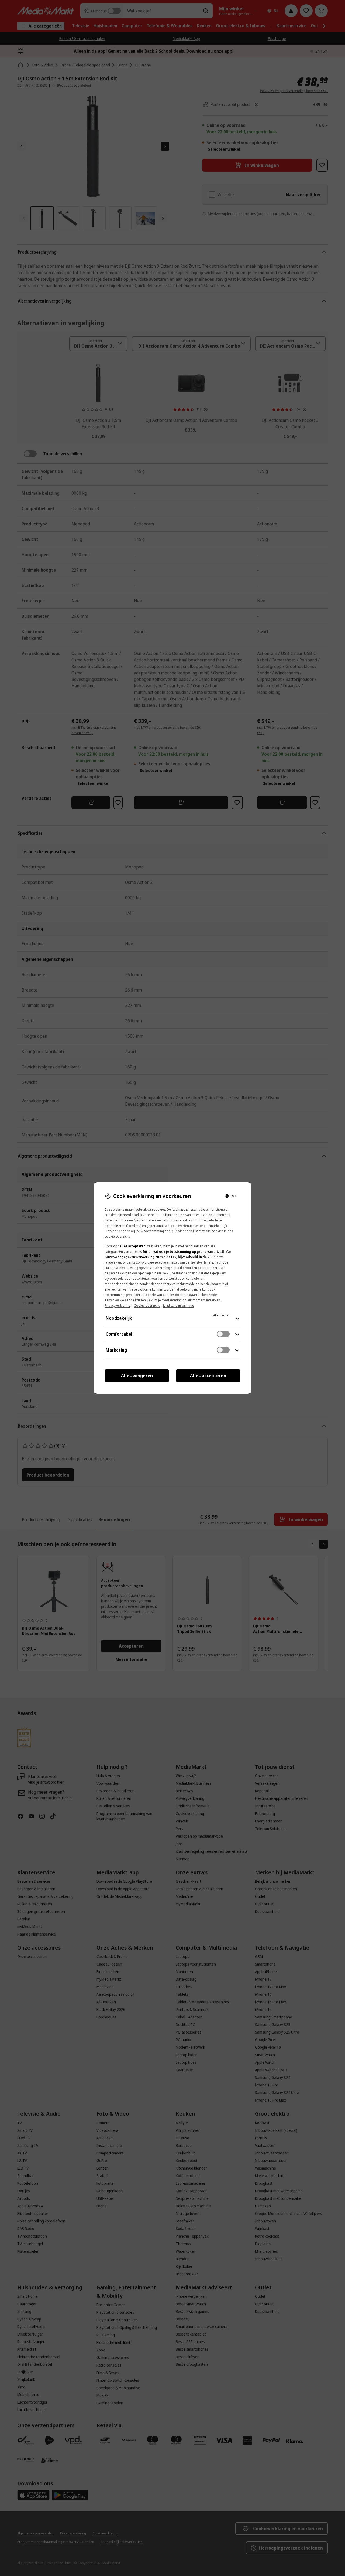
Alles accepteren (208, 1376)
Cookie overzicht (147, 1306)
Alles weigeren (137, 1376)
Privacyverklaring (118, 1306)
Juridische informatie (179, 1306)
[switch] (223, 1334)
